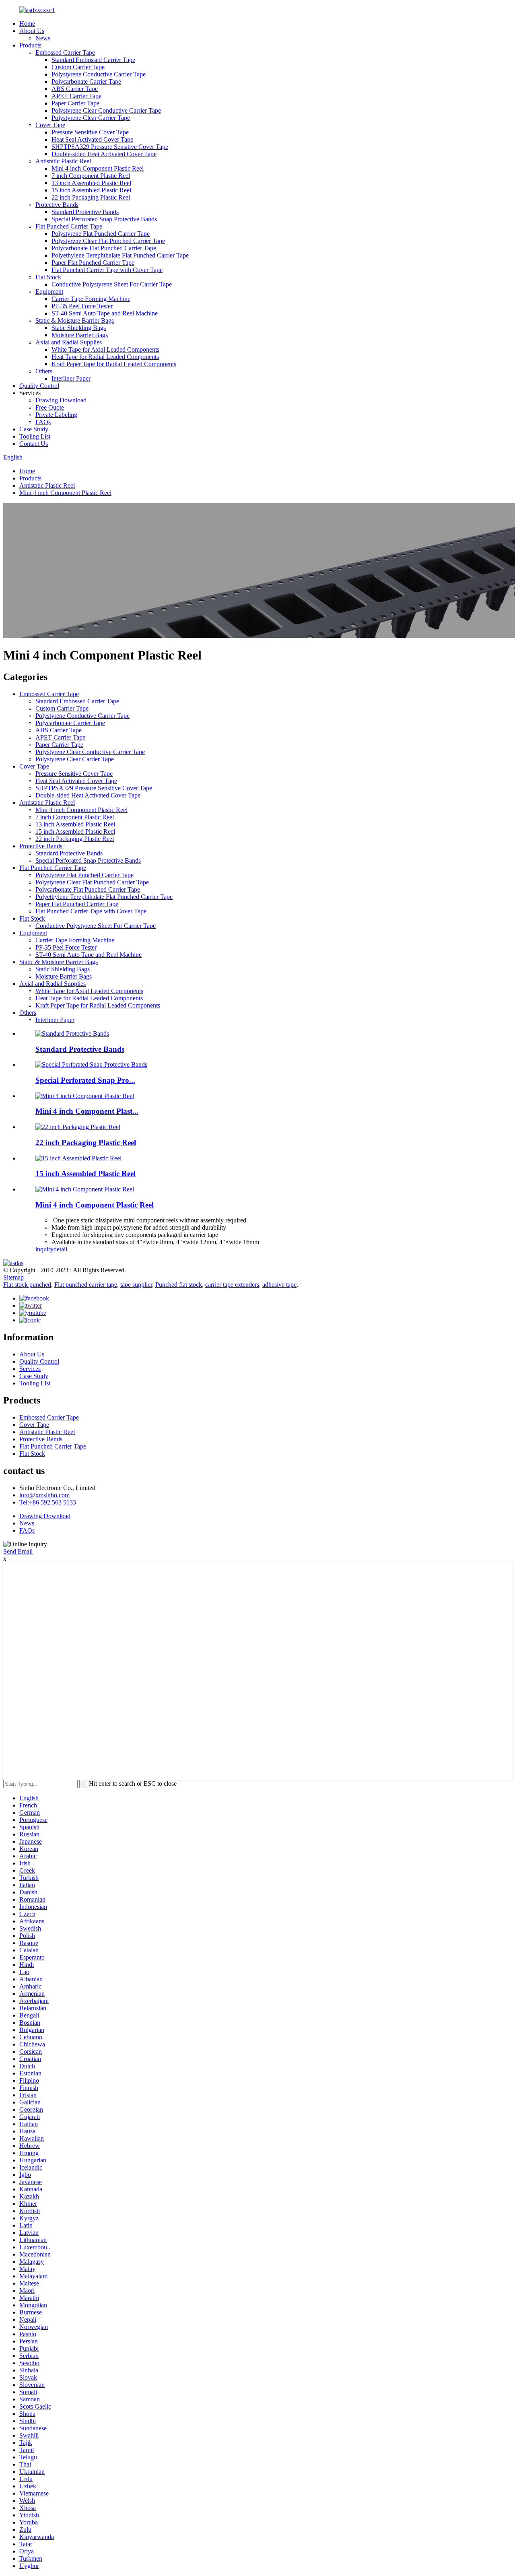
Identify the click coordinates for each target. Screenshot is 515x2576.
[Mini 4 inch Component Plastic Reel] (85, 1189)
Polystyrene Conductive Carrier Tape (99, 74)
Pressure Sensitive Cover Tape (90, 132)
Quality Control (39, 386)
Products (30, 45)
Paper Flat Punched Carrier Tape (93, 263)
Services (30, 1369)
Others (44, 371)
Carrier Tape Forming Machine (91, 299)
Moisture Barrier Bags (80, 335)
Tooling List (35, 436)
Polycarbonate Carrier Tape (86, 81)
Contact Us (34, 444)
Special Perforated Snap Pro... (85, 1080)
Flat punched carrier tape (86, 1285)
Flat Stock (48, 277)
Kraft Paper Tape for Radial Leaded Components (114, 364)
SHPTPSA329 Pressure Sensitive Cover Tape (110, 147)
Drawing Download (61, 400)
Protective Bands (57, 205)
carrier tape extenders (232, 1285)
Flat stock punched (27, 1285)
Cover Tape (50, 125)
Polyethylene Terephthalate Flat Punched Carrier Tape (120, 255)
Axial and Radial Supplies (69, 342)
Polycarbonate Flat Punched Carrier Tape (104, 248)
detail (60, 1249)
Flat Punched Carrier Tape (69, 226)
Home (27, 24)
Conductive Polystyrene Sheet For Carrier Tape (112, 284)
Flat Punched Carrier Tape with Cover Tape (107, 270)
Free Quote (50, 407)
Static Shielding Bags (79, 328)
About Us (32, 31)
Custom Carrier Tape (78, 67)
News (43, 38)
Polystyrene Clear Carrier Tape (91, 118)
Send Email (18, 1551)
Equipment (49, 292)
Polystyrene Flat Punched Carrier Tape (101, 234)
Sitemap (13, 1277)
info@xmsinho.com (44, 1495)
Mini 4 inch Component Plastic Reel (98, 168)
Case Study (34, 429)
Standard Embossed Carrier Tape (93, 60)
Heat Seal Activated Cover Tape (92, 139)
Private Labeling (56, 415)
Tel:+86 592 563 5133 (48, 1502)
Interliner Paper (71, 378)
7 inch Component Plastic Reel (91, 176)
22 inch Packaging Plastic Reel (91, 197)
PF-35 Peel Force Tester (82, 306)
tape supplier (136, 1285)
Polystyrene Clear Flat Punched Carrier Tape (108, 241)
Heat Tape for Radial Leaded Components (105, 357)
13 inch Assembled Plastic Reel (91, 183)
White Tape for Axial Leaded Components (105, 349)
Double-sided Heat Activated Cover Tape (104, 154)
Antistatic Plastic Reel (63, 161)
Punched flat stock (179, 1285)
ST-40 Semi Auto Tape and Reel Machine (105, 313)
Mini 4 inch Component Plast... (87, 1111)
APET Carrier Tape (76, 96)
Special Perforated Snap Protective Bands (104, 219)
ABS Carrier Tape (75, 89)
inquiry (44, 1249)
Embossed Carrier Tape (65, 53)
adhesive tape (279, 1285)
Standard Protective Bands (85, 212)
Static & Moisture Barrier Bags (75, 320)
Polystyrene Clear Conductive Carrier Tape (106, 110)
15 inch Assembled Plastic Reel (91, 190)
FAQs (43, 422)
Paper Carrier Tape (75, 103)
